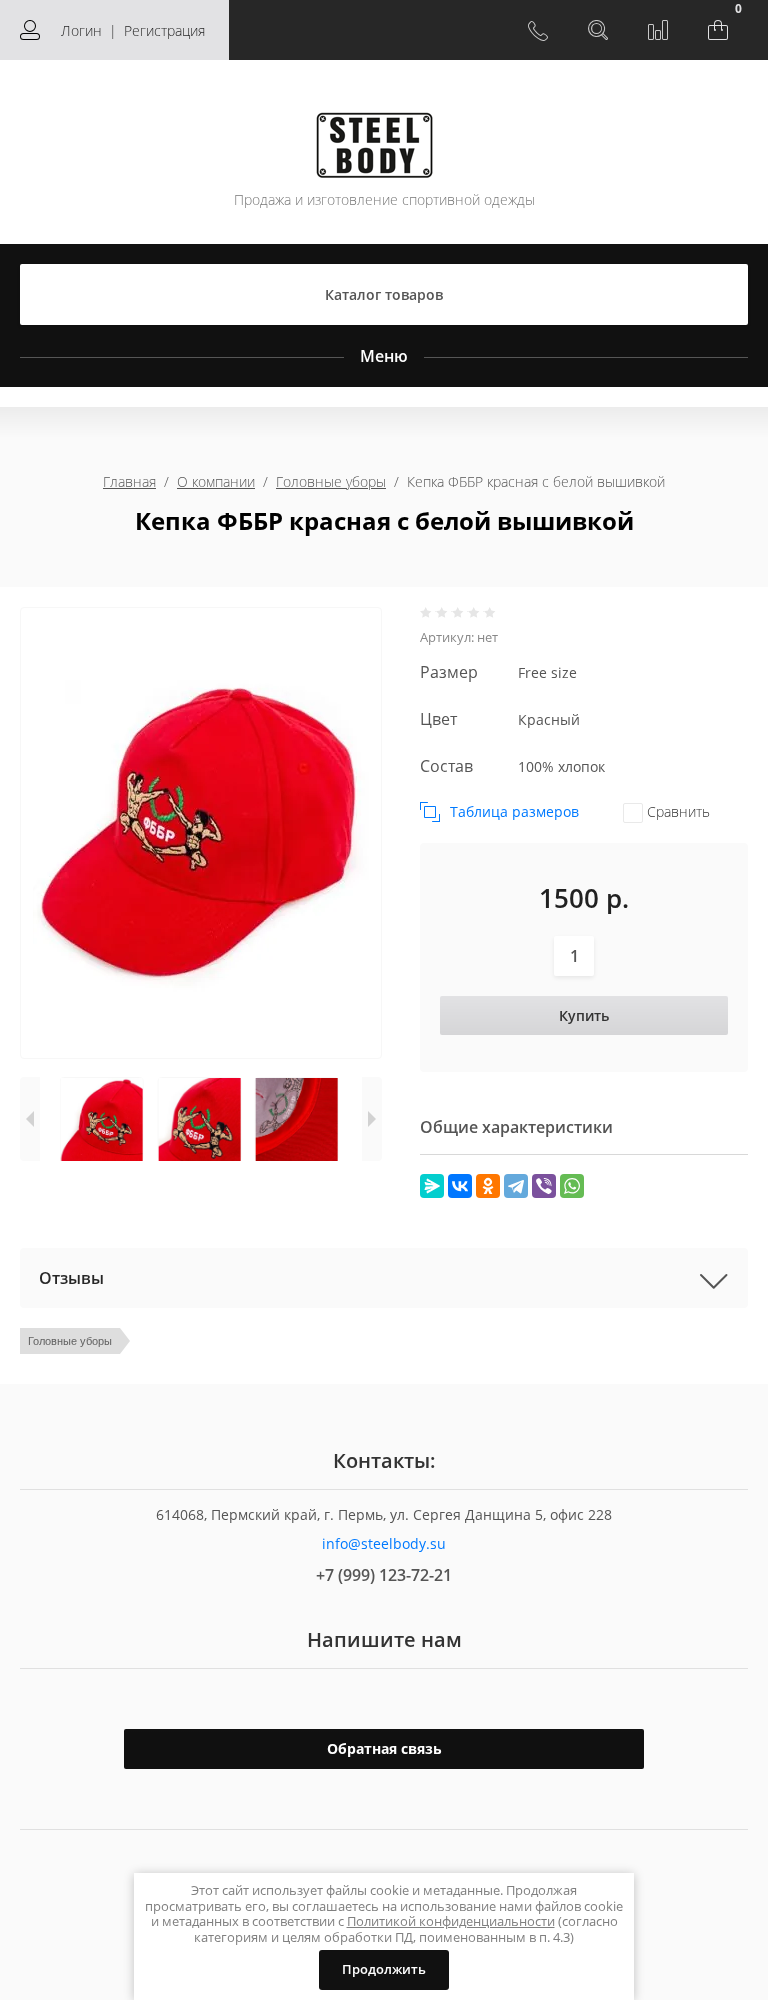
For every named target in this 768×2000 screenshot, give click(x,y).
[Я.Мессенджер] (432, 1186)
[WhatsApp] (572, 1186)
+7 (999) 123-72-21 (384, 1575)
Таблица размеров (514, 811)
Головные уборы (331, 481)
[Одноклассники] (488, 1186)
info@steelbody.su (384, 1543)
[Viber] (544, 1186)
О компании (216, 481)
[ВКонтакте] (460, 1186)
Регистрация (164, 30)
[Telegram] (516, 1186)
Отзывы (71, 1278)
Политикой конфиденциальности (451, 1921)
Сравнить (676, 811)
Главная (129, 481)
